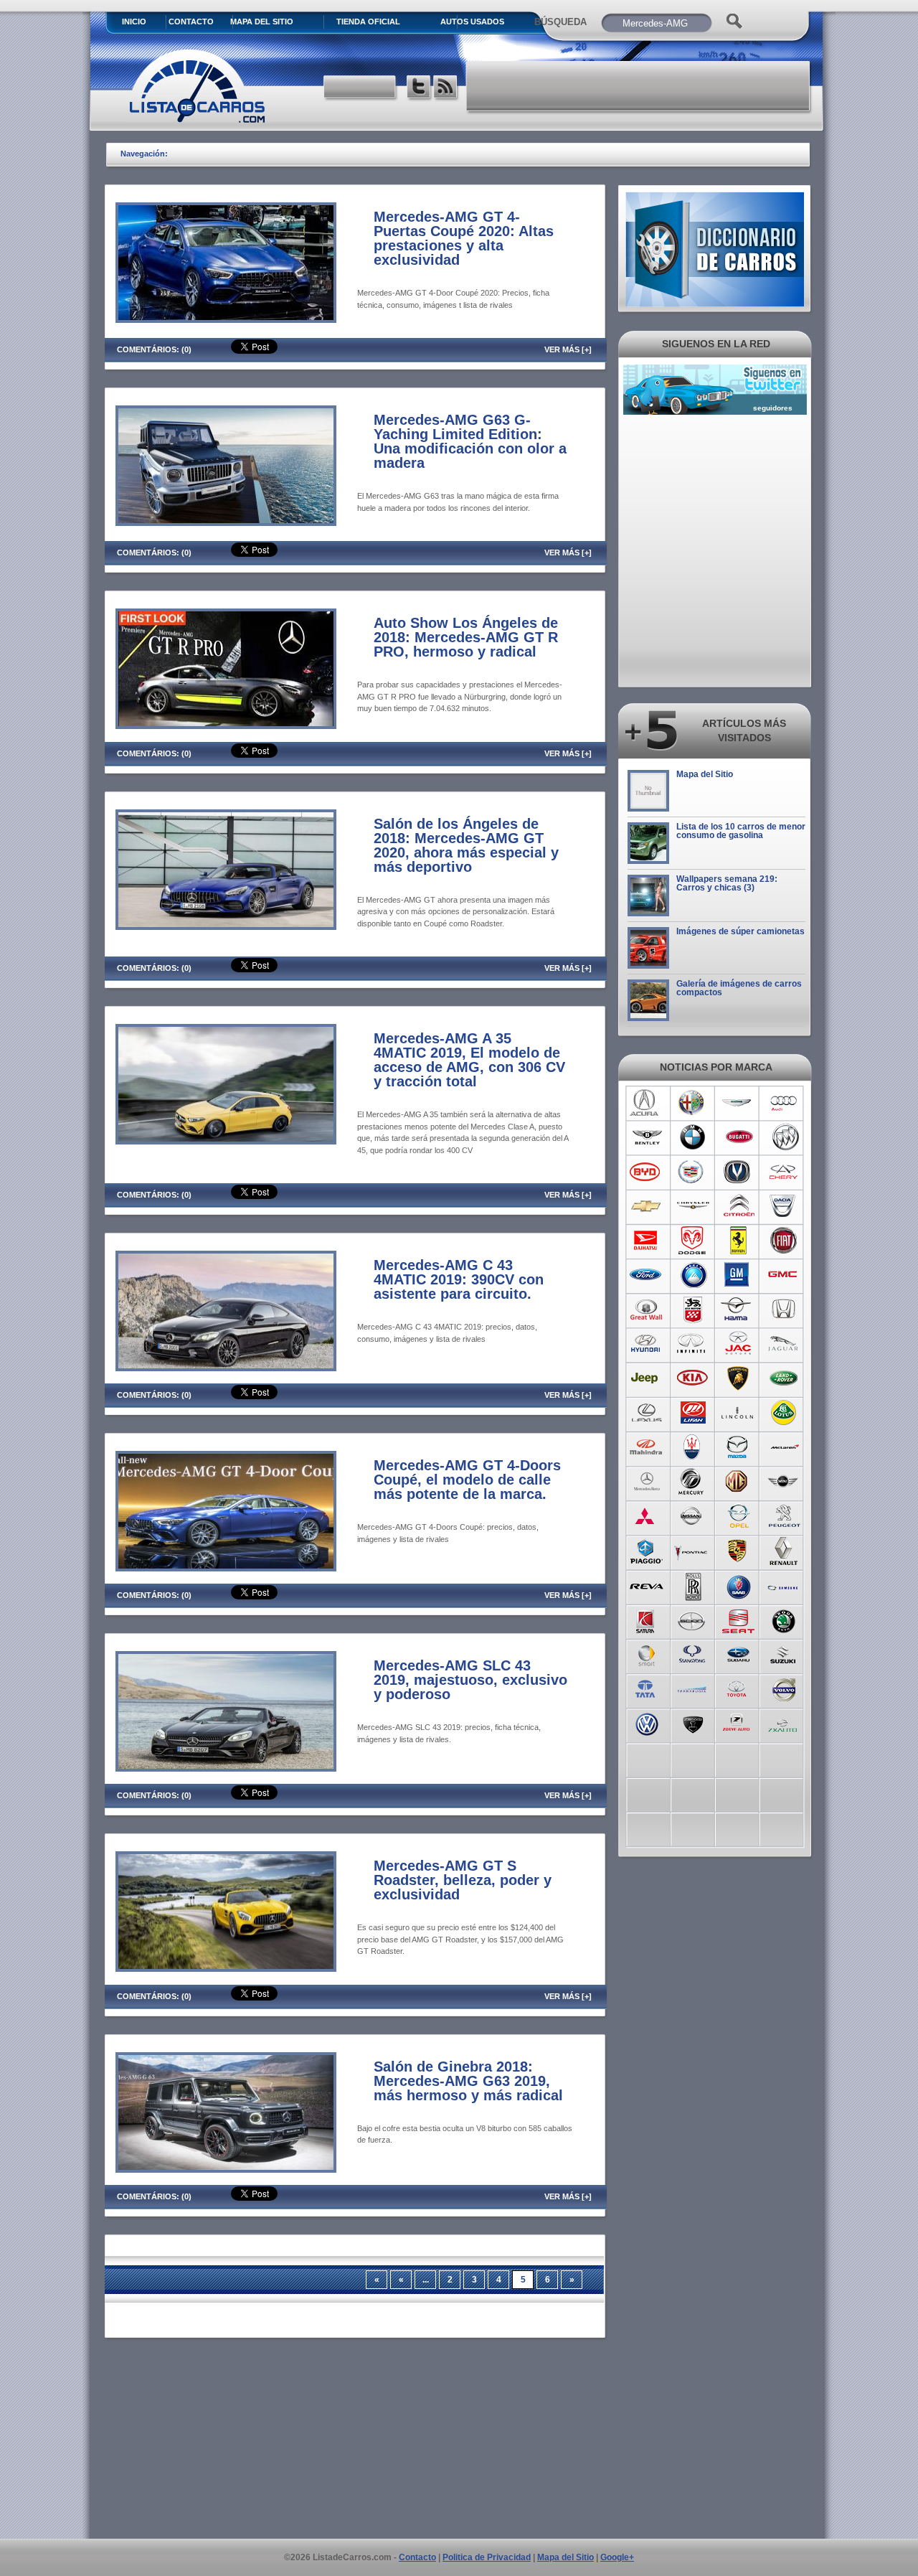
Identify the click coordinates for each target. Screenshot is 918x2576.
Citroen (738, 1206)
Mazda (738, 1447)
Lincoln (738, 1413)
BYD (647, 1172)
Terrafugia (692, 1688)
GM (738, 1275)
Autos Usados (472, 22)
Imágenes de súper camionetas (740, 931)
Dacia (784, 1206)
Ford (647, 1275)
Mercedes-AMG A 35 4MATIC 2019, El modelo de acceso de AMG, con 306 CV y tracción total (469, 1060)
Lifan (692, 1413)
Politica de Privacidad (487, 2557)
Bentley (647, 1137)
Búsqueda (560, 22)
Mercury (692, 1482)
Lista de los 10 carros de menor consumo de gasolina (741, 831)
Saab (738, 1585)
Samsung (784, 1585)
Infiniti (692, 1344)
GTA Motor (692, 1310)
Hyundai (647, 1344)
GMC (784, 1275)
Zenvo (692, 1723)
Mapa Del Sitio (262, 22)
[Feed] (446, 89)
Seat (738, 1620)
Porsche (738, 1551)
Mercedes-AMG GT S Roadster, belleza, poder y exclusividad (463, 1880)
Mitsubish (647, 1516)
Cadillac (692, 1172)
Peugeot (784, 1516)
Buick (784, 1137)
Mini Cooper (784, 1482)
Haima (738, 1310)
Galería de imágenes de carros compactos (739, 988)
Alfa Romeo (692, 1103)
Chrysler (692, 1206)
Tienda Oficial (368, 22)
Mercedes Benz (647, 1482)
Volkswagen (647, 1723)
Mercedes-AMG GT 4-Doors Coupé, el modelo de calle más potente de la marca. (467, 1480)
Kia (692, 1378)
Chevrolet (647, 1206)
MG (738, 1482)
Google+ (617, 2557)
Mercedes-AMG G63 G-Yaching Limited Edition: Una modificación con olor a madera (470, 441)
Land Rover (784, 1378)
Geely (692, 1275)
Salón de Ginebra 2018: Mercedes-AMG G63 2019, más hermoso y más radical (468, 2081)
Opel (738, 1516)
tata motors (647, 1688)
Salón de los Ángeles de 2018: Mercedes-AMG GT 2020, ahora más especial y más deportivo (466, 845)
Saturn (647, 1620)
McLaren (784, 1447)
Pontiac (692, 1551)
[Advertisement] (639, 86)
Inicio (134, 22)
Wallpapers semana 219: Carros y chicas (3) (727, 883)
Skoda (784, 1620)
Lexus (647, 1413)
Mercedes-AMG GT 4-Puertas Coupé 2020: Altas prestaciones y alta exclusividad (464, 238)
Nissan (692, 1516)
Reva (647, 1585)
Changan (738, 1172)
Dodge (692, 1241)
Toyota (738, 1688)
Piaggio (647, 1551)
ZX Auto (784, 1723)
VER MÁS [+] (568, 349)
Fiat (784, 1241)
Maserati (692, 1447)
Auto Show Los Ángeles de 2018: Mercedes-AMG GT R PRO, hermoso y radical (466, 637)
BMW (692, 1137)
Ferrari (738, 1241)
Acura (647, 1103)
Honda (784, 1310)
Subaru (738, 1654)
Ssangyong (692, 1654)
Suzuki (784, 1654)
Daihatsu (647, 1241)
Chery (784, 1172)
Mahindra (647, 1447)
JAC (738, 1344)
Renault (784, 1551)
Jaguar (784, 1344)
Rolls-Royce (692, 1585)
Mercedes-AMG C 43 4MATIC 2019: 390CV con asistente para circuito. (459, 1279)
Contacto (191, 22)
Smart (647, 1654)
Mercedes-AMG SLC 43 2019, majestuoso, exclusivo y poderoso (470, 1680)
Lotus (784, 1413)
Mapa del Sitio (705, 774)
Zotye (738, 1723)
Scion (692, 1620)
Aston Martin (738, 1103)
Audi (784, 1103)
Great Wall (647, 1310)
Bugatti (738, 1137)
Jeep (647, 1378)
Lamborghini (738, 1378)
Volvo (784, 1688)
